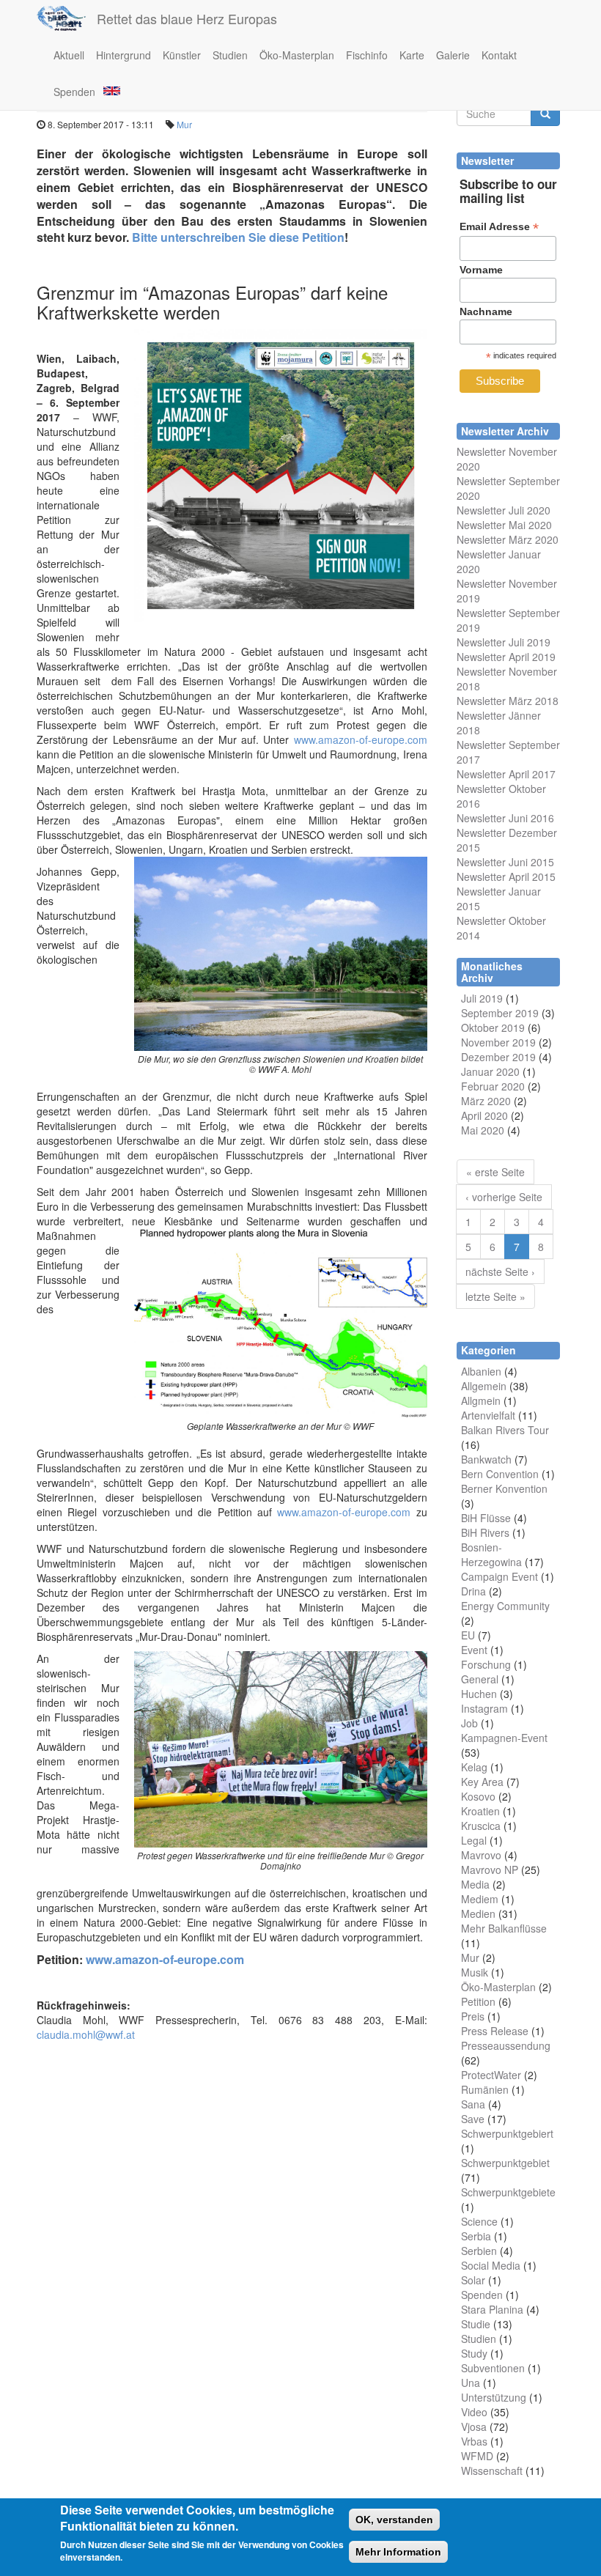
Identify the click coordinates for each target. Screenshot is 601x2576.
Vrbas (474, 2441)
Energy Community (505, 1606)
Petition (478, 2001)
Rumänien (485, 2089)
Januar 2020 (490, 1071)
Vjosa (474, 2426)
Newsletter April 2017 (506, 774)
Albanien (481, 1371)
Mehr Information (398, 2552)
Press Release (495, 2031)
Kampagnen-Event (504, 1738)
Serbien (479, 2251)
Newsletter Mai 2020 (504, 525)
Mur (184, 124)
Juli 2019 (482, 998)
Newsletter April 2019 (506, 657)
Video (474, 2412)
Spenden (74, 92)
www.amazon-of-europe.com (361, 739)
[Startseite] (67, 18)
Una (471, 2383)
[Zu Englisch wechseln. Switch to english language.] (111, 90)
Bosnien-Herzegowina (491, 1554)
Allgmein (481, 1400)
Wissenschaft (492, 2470)
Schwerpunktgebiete (508, 2192)
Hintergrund (123, 55)
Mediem (480, 1899)
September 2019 (500, 1013)
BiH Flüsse (486, 1518)
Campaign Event (499, 1576)
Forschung (486, 1664)
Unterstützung (494, 2397)
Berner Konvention (504, 1488)
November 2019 (498, 1042)
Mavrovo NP (490, 1870)
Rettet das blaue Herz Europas (187, 18)
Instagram (484, 1708)
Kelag (474, 1767)
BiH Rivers (485, 1532)
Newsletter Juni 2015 (505, 862)
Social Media (491, 2265)
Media (475, 1884)
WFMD (477, 2456)
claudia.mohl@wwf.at (86, 2034)
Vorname (481, 270)
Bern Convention (500, 1474)
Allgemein (484, 1386)
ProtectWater (491, 2075)
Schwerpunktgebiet (505, 2163)
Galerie (453, 55)
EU (468, 1635)
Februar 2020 (493, 1086)
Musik (475, 1972)
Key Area (482, 1782)
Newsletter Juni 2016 (505, 818)
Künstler (182, 55)
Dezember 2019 (498, 1057)
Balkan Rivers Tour (505, 1430)
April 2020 (484, 1115)
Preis (473, 2016)
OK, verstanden (394, 2520)
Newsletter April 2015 (506, 876)
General (480, 1679)
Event (474, 1650)
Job (469, 1723)
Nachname (486, 311)
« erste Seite (495, 1172)
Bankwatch (486, 1459)
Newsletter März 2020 (508, 539)
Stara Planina (492, 2309)
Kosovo (478, 1796)
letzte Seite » (495, 1296)
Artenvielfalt (488, 1415)
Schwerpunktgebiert (507, 2133)
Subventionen (493, 2368)
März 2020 (486, 1101)
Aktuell (69, 55)
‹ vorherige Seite (504, 1197)
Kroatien (480, 1811)
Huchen (479, 1694)
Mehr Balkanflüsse (504, 1928)
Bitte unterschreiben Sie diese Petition (238, 237)
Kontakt (499, 55)
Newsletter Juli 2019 (504, 642)
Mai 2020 (483, 1130)
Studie (476, 2324)
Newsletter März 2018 (508, 701)
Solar (473, 2280)
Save (473, 2119)
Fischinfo (367, 55)
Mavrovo (481, 1855)
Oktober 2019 (493, 1027)
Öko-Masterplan (297, 55)
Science (479, 2221)
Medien (478, 1913)
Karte (412, 55)
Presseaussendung (506, 2045)
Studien (230, 55)
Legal (474, 1840)
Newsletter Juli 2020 (504, 510)
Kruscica (481, 1826)
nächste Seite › (500, 1272)
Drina (473, 1591)
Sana (473, 2104)
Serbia (476, 2236)
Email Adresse (499, 227)
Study (474, 2353)
